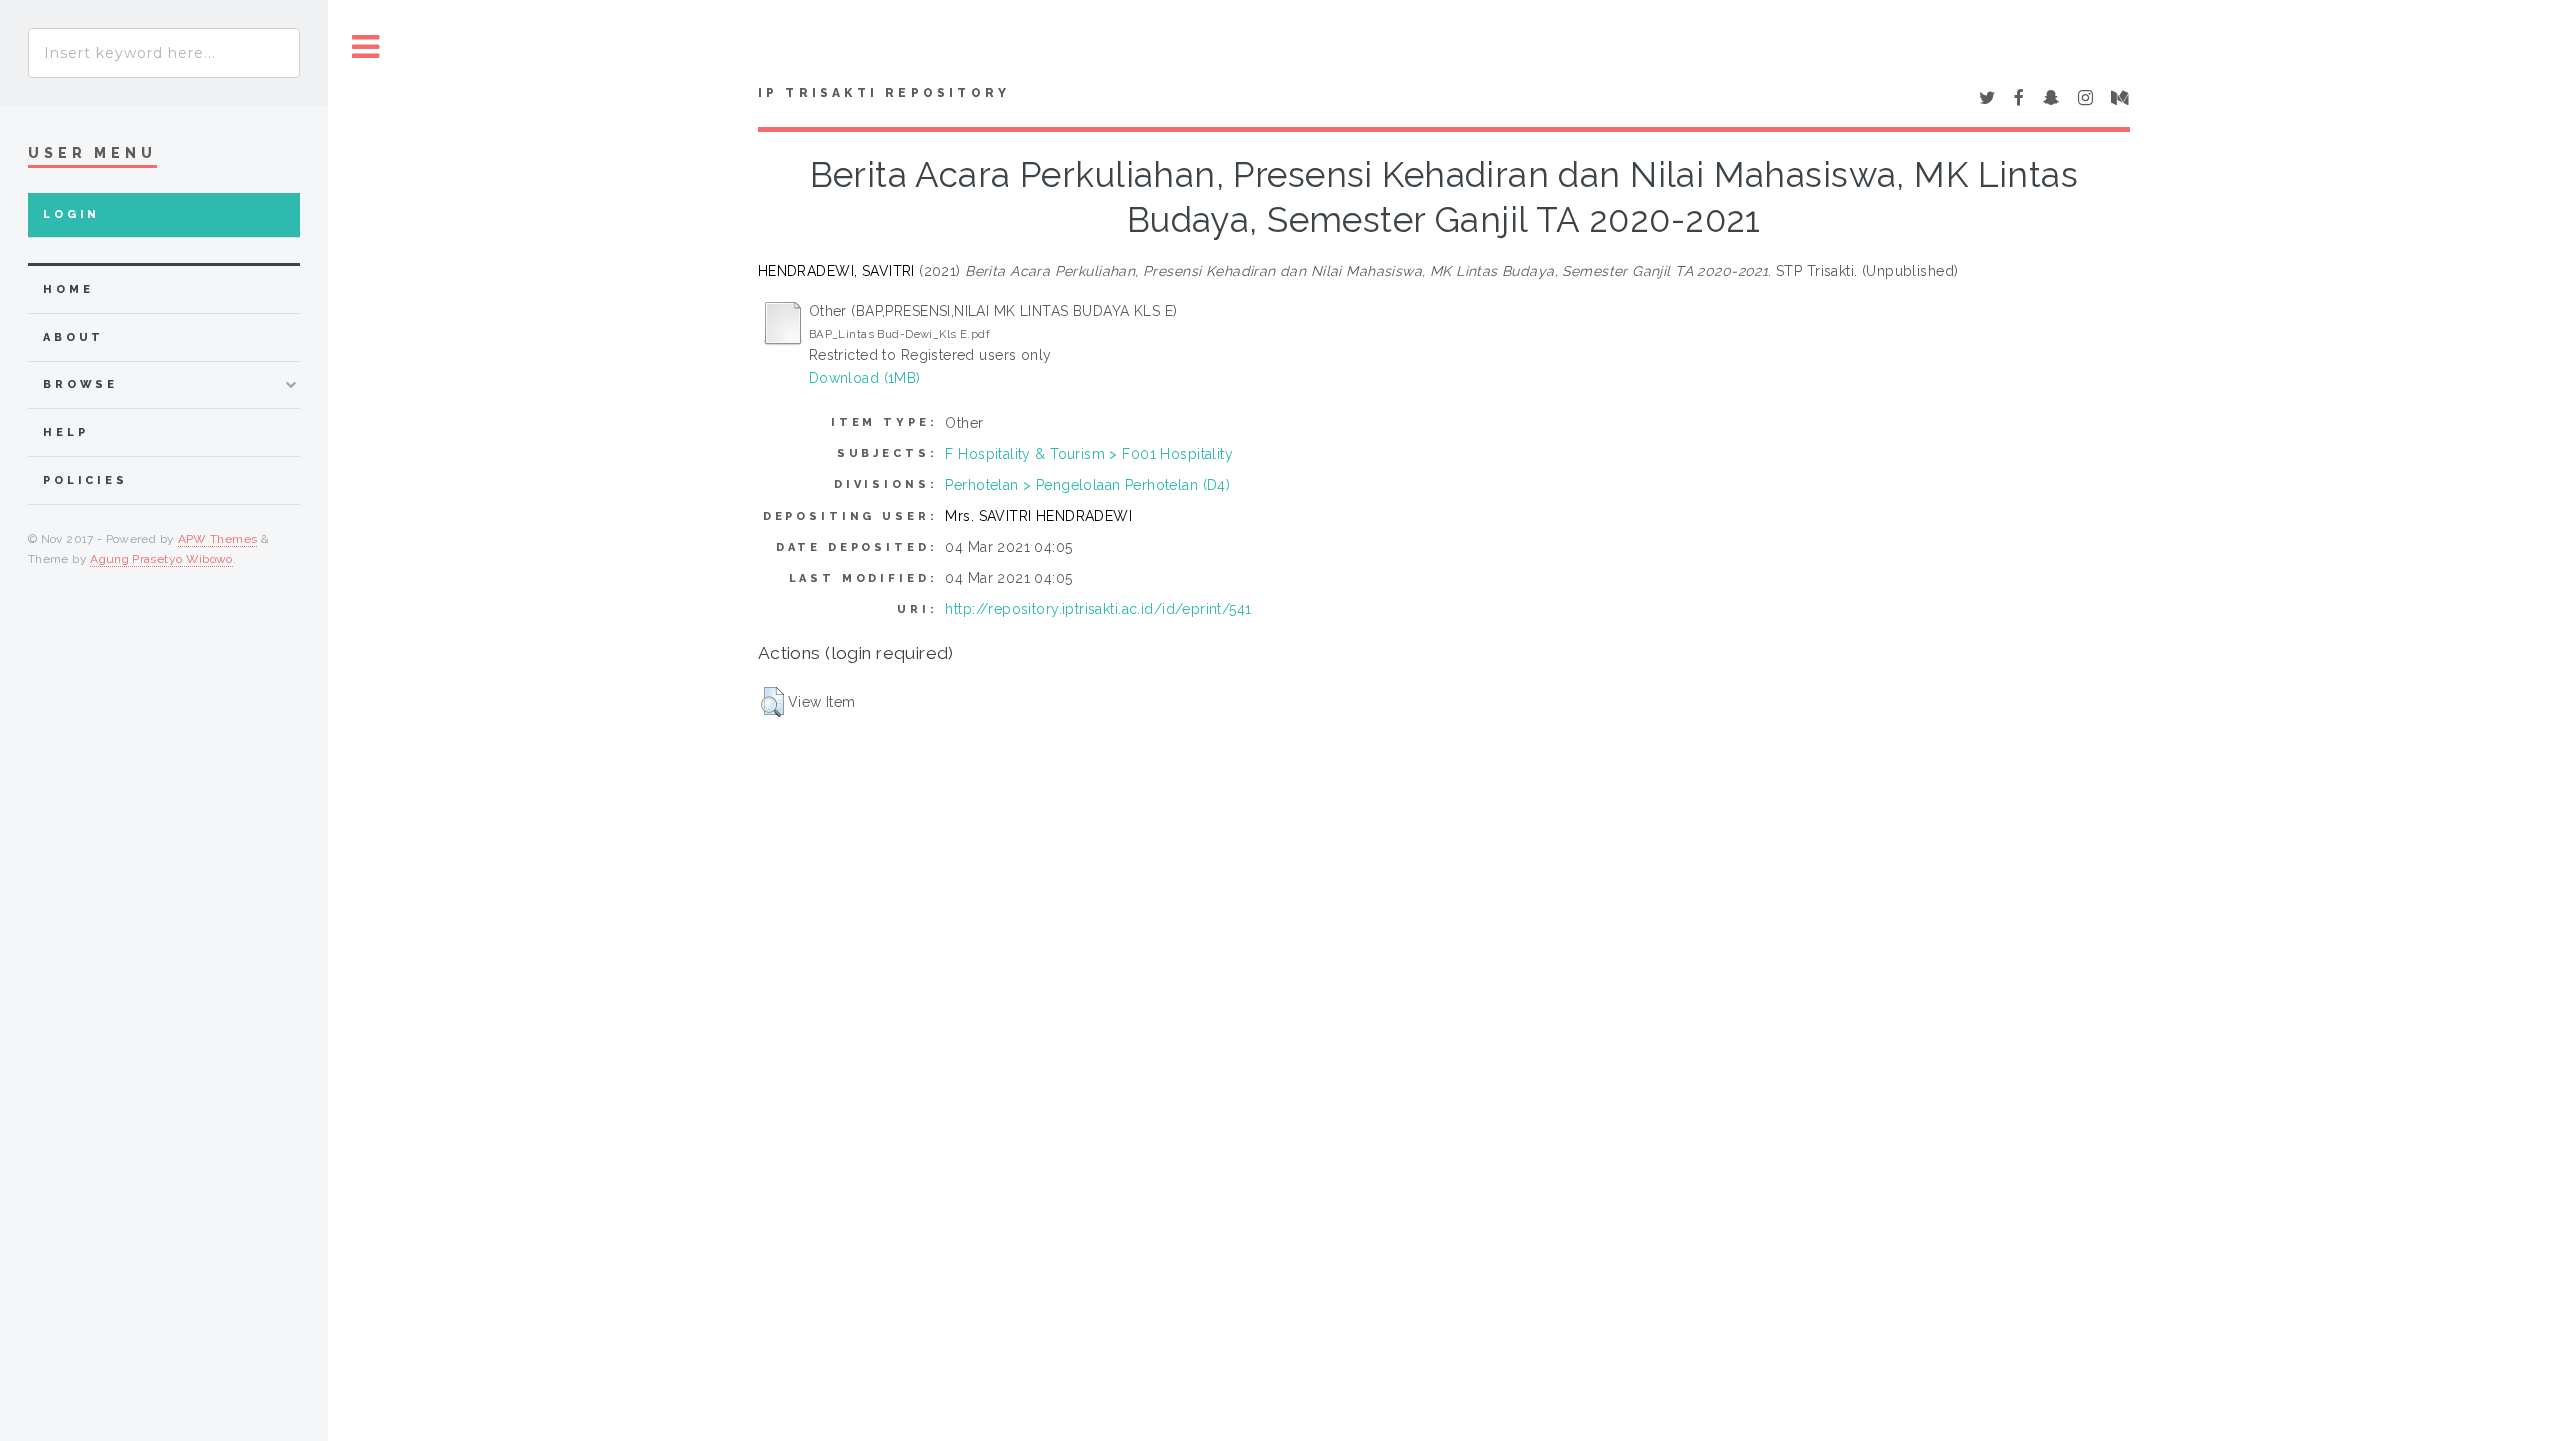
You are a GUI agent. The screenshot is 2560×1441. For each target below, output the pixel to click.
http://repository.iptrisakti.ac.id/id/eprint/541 (1098, 609)
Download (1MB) (865, 378)
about (73, 337)
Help (65, 432)
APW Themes (218, 539)
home (68, 289)
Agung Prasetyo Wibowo (161, 559)
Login (71, 214)
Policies (85, 480)
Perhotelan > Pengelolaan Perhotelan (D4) (1087, 485)
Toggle (366, 47)
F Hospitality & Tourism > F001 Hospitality (1089, 454)
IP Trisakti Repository (884, 93)
